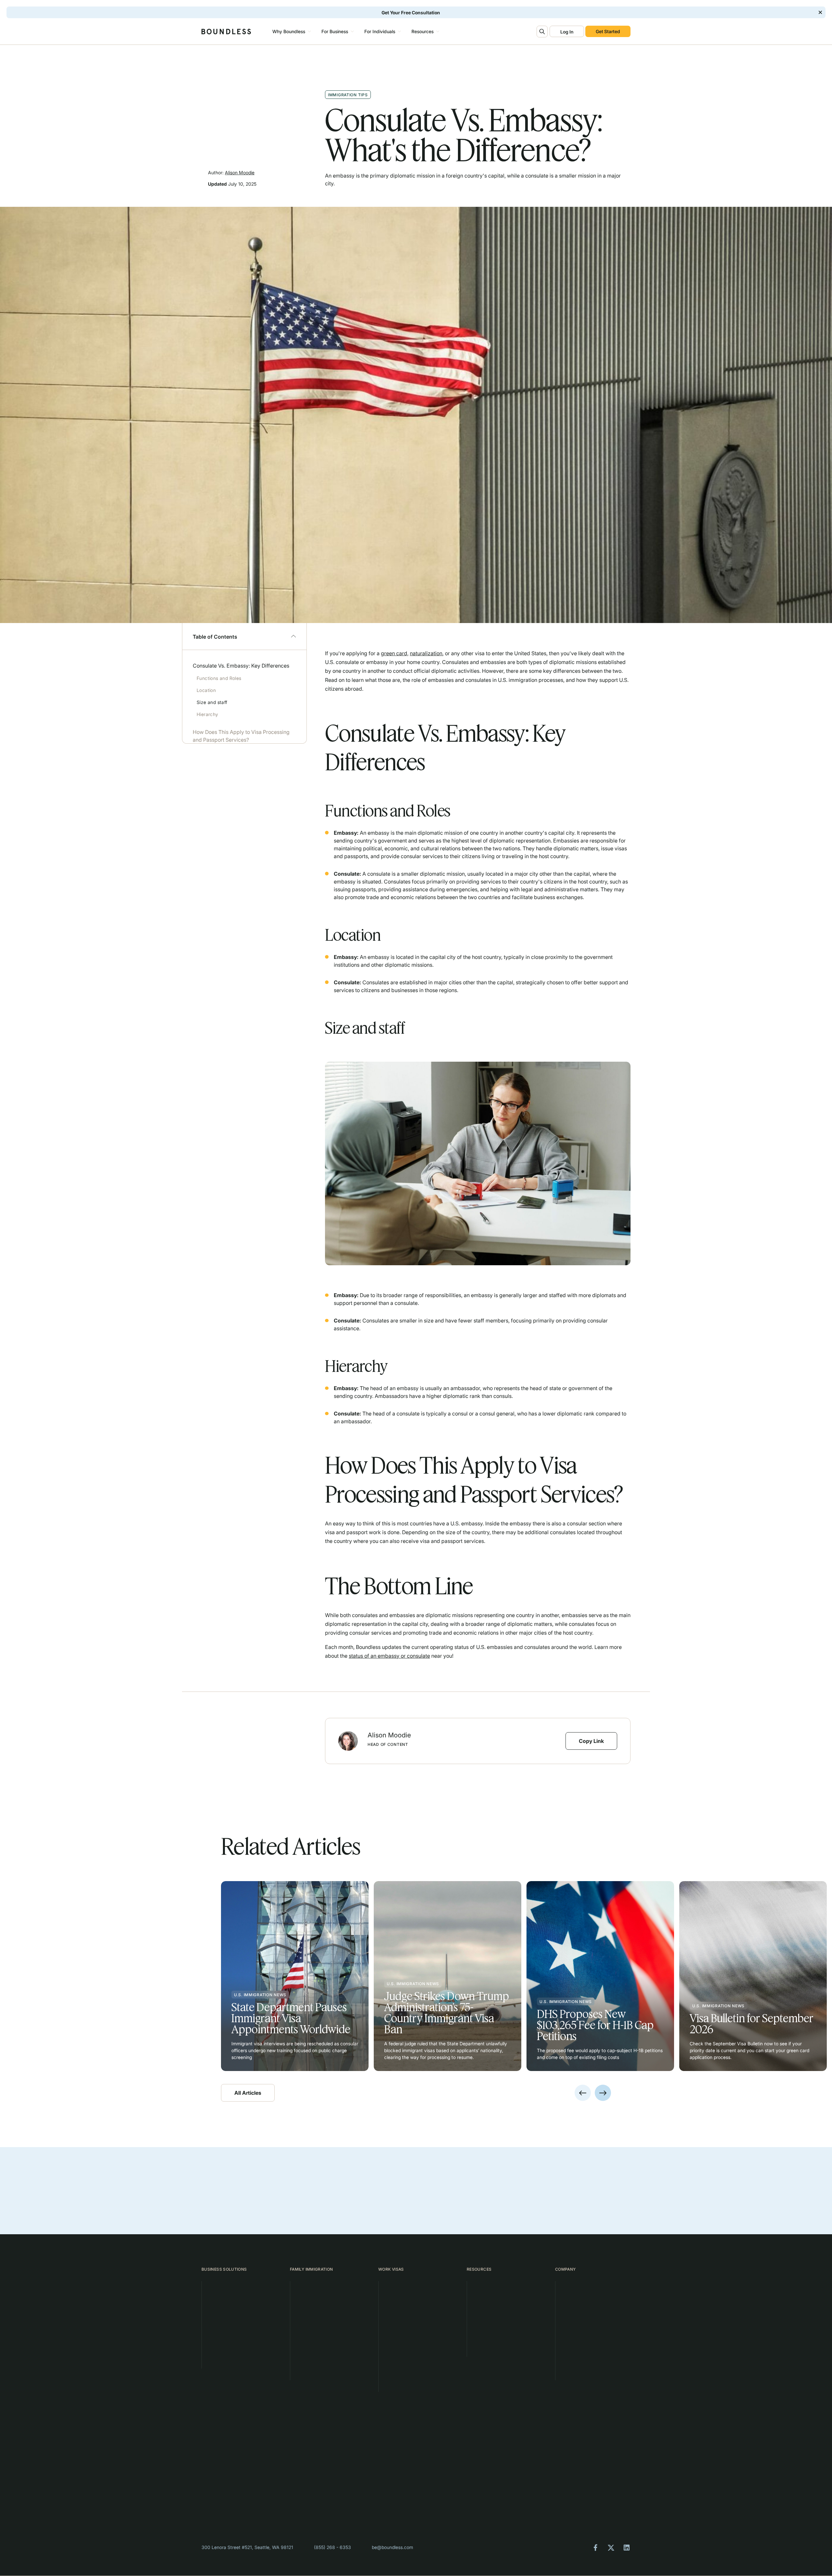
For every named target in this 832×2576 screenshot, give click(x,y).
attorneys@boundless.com (496, 2493)
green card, (395, 653)
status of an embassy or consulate (389, 1656)
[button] (291, 32)
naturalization (426, 653)
